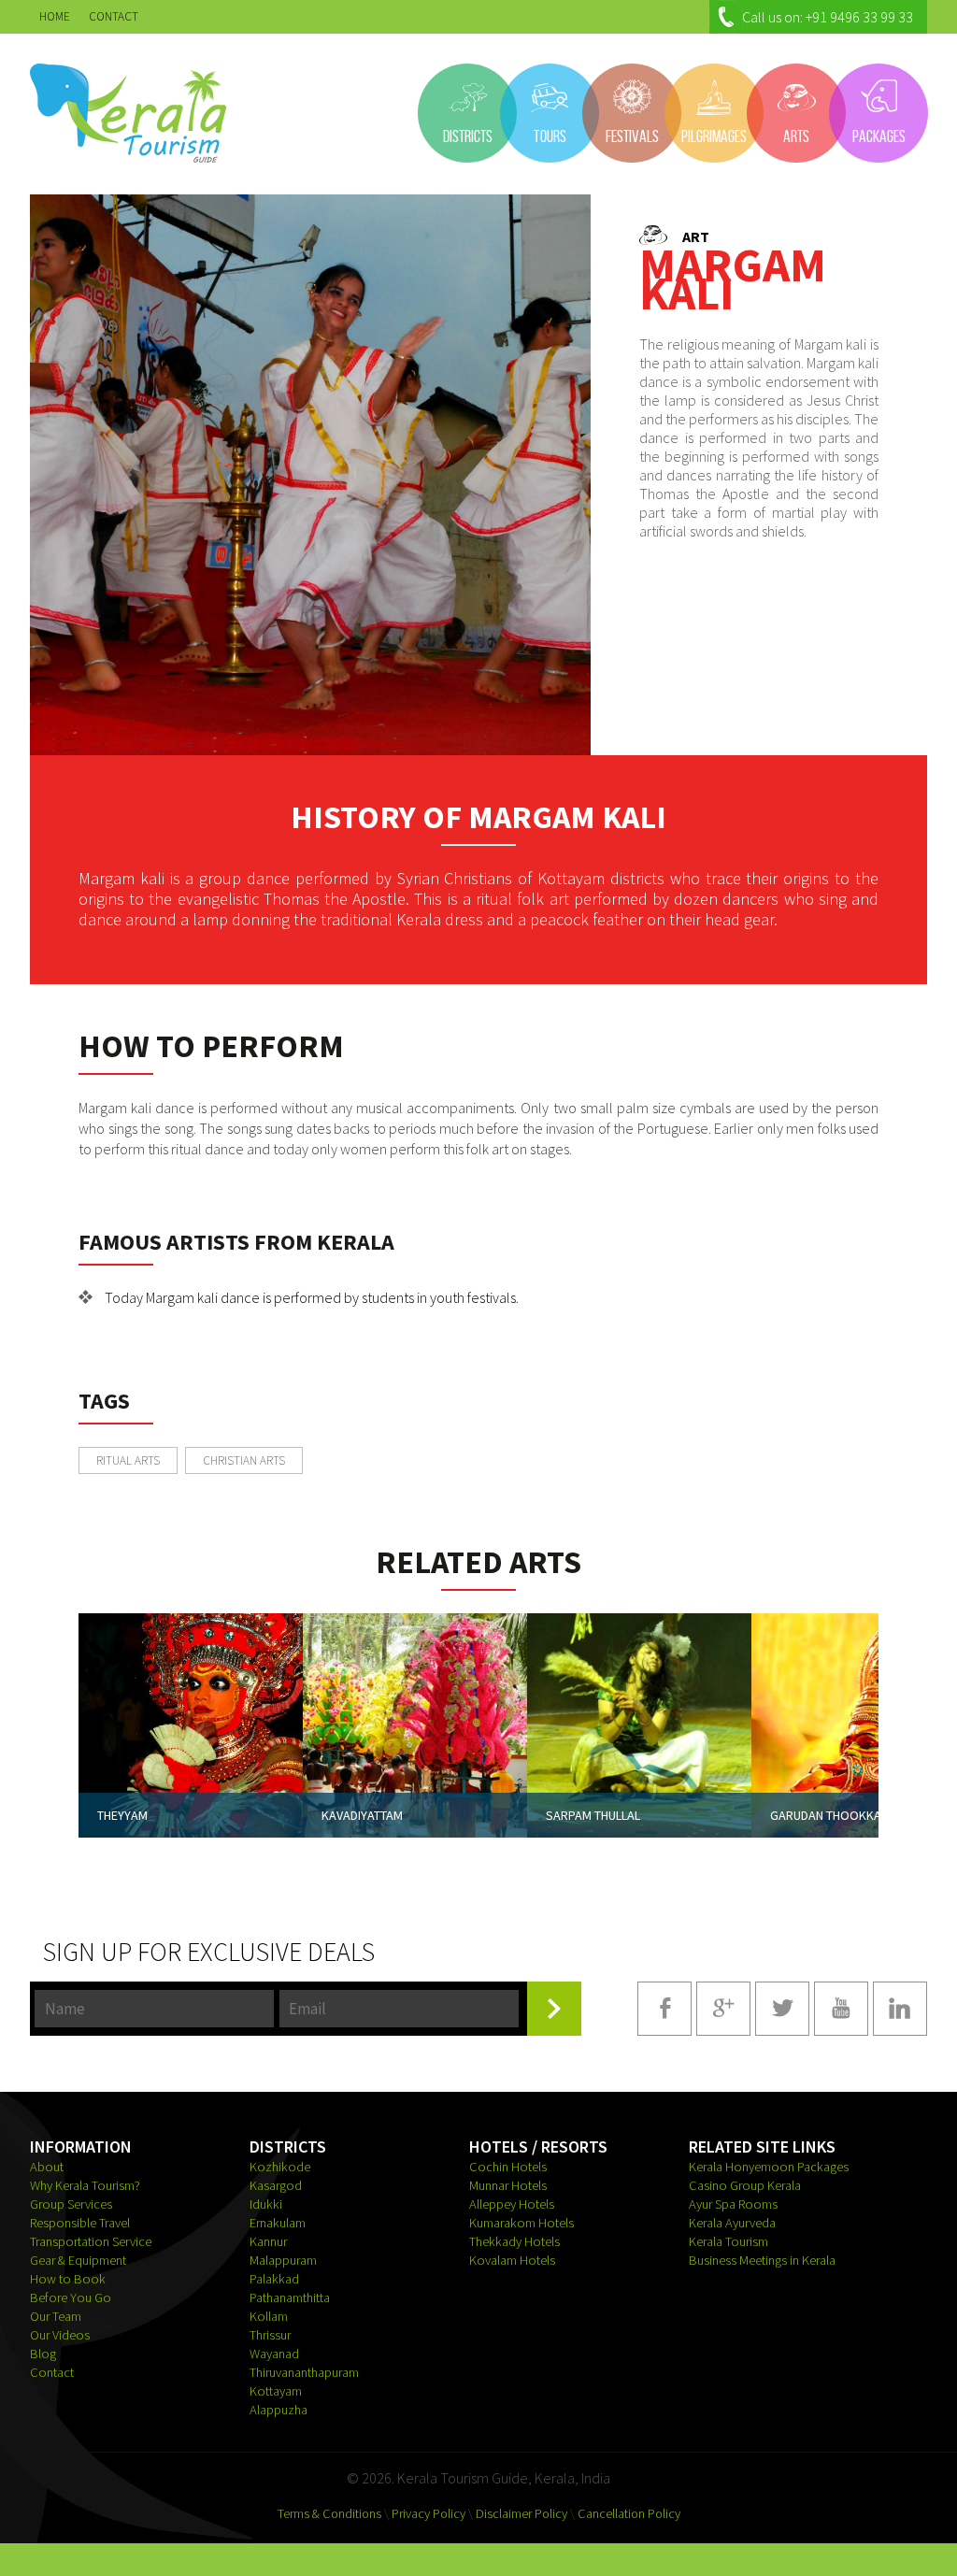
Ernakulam (278, 2223)
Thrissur (270, 2335)
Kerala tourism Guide (128, 113)
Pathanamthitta (290, 2297)
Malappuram (283, 2260)
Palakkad (274, 2279)
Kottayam (276, 2391)
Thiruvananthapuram (304, 2372)
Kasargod (276, 2185)
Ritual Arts (128, 1460)
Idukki (266, 2204)
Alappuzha (279, 2410)
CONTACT (114, 16)
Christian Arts (244, 1460)
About (47, 2167)
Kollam (269, 2316)
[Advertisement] (759, 1358)
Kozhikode (280, 2167)
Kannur (268, 2241)
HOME (55, 16)
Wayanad (274, 2354)
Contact (52, 2372)
